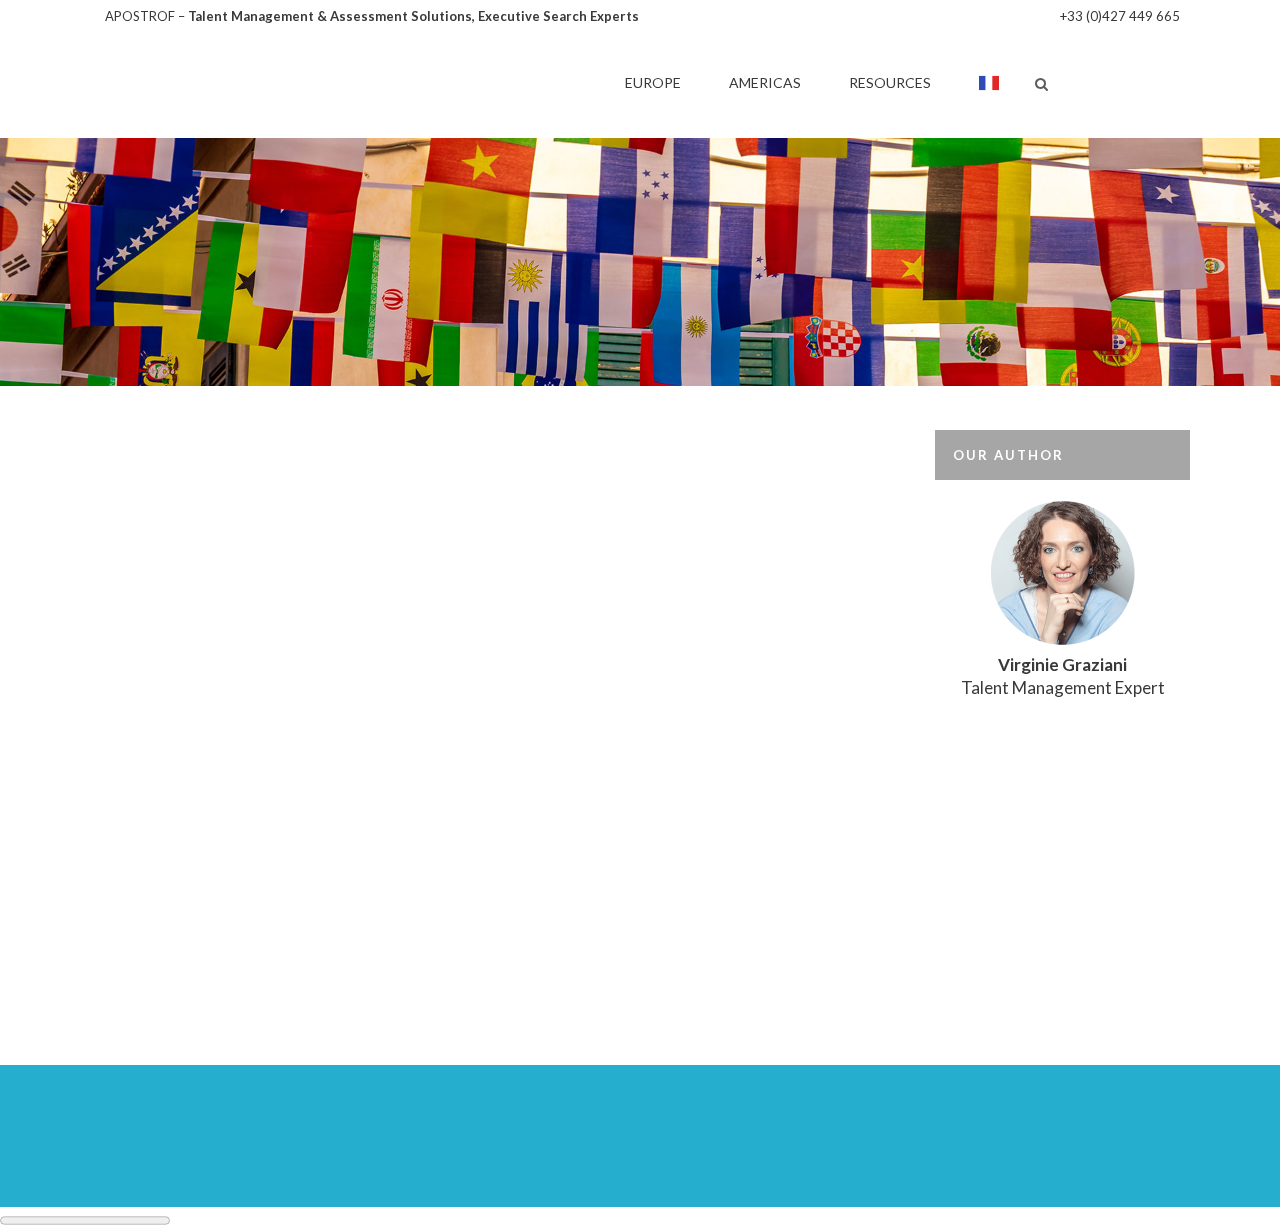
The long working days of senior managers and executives (271, 834)
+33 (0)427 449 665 (1120, 16)
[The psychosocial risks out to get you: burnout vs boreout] (669, 608)
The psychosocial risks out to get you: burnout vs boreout (658, 834)
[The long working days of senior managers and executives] (283, 608)
